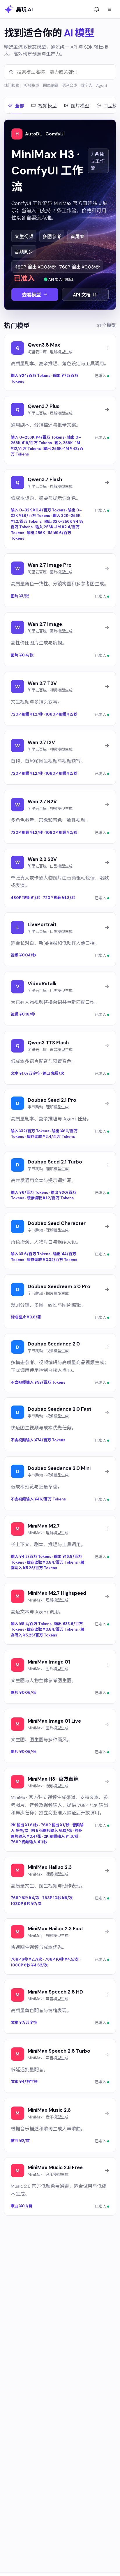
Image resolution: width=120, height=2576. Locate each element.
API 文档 (82, 295)
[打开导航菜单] (110, 9)
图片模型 (80, 106)
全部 (20, 106)
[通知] (97, 9)
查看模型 (31, 295)
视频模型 (47, 106)
